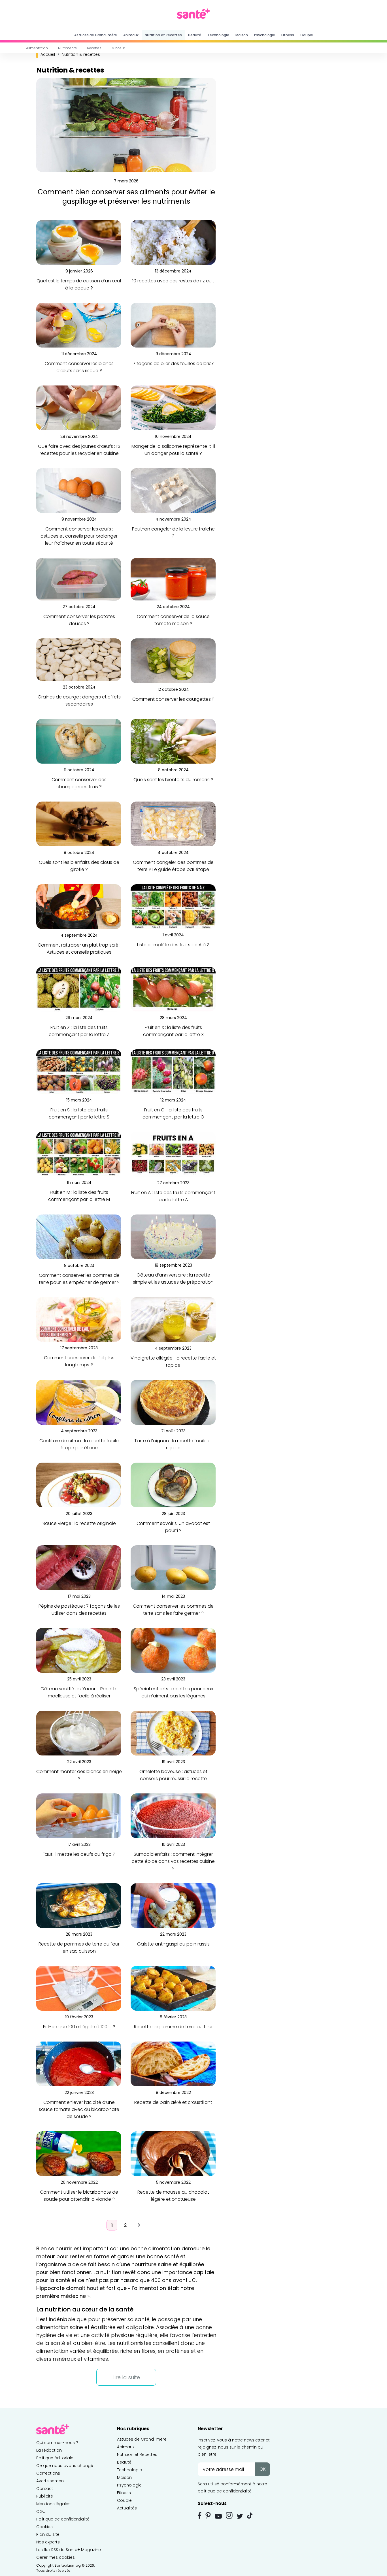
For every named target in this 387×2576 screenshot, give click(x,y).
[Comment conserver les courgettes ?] (173, 661)
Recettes (94, 48)
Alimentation (37, 48)
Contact (45, 2488)
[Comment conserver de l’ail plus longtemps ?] (79, 1319)
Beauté (195, 35)
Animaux (131, 35)
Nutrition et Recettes (163, 35)
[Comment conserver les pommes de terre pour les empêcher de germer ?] (79, 1237)
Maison (242, 35)
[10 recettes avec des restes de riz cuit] (173, 242)
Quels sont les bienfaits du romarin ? (173, 780)
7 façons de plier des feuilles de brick (173, 364)
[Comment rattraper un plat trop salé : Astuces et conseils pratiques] (79, 906)
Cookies (44, 2527)
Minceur (118, 48)
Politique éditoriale (55, 2458)
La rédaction (49, 2450)
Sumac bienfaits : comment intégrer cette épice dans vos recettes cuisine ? (173, 1861)
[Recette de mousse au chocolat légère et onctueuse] (173, 2154)
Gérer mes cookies (56, 2557)
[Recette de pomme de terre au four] (173, 1988)
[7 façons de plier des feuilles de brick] (173, 325)
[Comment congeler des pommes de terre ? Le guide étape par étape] (173, 824)
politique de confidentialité (225, 2491)
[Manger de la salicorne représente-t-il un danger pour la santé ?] (173, 408)
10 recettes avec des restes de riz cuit (173, 281)
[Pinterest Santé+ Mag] (208, 2515)
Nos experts (48, 2542)
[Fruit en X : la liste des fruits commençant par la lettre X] (173, 989)
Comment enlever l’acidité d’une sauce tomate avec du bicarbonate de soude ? (79, 2109)
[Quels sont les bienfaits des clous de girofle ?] (79, 824)
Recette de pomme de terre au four (173, 2027)
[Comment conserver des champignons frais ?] (79, 741)
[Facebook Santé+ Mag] (200, 2515)
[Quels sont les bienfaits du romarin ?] (173, 741)
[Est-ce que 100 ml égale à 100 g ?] (79, 1988)
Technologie (218, 35)
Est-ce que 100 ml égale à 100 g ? (79, 2027)
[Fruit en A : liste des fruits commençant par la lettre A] (173, 1154)
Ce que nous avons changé (65, 2466)
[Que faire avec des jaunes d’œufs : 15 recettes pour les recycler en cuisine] (79, 408)
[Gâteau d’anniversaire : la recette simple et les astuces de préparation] (173, 1236)
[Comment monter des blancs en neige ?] (79, 1733)
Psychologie (265, 35)
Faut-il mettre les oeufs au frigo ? (79, 1854)
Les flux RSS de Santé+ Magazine (69, 2550)
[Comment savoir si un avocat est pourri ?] (173, 1485)
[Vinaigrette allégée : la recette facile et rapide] (173, 1319)
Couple (307, 35)
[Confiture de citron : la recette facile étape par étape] (79, 1402)
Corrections (48, 2473)
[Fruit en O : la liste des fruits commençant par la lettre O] (173, 1071)
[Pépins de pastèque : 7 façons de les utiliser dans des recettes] (79, 1568)
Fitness (288, 35)
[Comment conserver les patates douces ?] (79, 579)
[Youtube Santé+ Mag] (218, 2516)
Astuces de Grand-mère (96, 35)
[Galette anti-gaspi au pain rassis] (173, 1905)
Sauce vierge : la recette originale (79, 1523)
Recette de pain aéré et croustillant (173, 2102)
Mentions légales (53, 2504)
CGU (41, 2511)
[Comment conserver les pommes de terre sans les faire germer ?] (173, 1568)
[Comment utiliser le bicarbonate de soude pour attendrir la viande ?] (79, 2154)
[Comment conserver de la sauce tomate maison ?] (173, 579)
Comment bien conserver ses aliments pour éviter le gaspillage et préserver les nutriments (126, 197)
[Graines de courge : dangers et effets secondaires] (79, 660)
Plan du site (48, 2534)
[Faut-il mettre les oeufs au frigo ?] (79, 1816)
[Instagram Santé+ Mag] (229, 2515)
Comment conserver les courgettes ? (173, 699)
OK (263, 2469)
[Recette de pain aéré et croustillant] (173, 2064)
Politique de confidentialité (63, 2519)
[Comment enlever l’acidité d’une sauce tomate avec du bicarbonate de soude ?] (79, 2064)
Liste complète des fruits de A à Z (173, 945)
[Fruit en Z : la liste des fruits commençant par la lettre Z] (79, 989)
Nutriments (67, 48)
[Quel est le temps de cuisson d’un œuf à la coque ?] (79, 242)
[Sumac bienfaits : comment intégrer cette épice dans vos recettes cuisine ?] (173, 1816)
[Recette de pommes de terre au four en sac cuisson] (79, 1905)
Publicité (45, 2496)
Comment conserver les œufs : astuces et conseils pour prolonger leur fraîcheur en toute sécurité (79, 536)
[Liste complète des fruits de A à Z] (173, 906)
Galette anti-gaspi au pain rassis (173, 1944)
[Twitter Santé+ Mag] (240, 2516)
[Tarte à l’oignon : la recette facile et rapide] (173, 1402)
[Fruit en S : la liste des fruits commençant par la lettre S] (79, 1071)
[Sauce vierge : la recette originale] (79, 1485)
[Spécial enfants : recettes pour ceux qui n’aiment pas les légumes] (173, 1650)
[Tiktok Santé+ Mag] (250, 2515)
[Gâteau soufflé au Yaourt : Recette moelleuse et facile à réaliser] (79, 1650)
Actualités (127, 2508)
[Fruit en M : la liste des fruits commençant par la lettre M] (79, 1154)
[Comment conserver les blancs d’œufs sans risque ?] (79, 325)
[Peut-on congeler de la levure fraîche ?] (173, 490)
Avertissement (51, 2481)
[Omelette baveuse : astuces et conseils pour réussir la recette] (173, 1733)
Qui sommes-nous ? (57, 2443)
